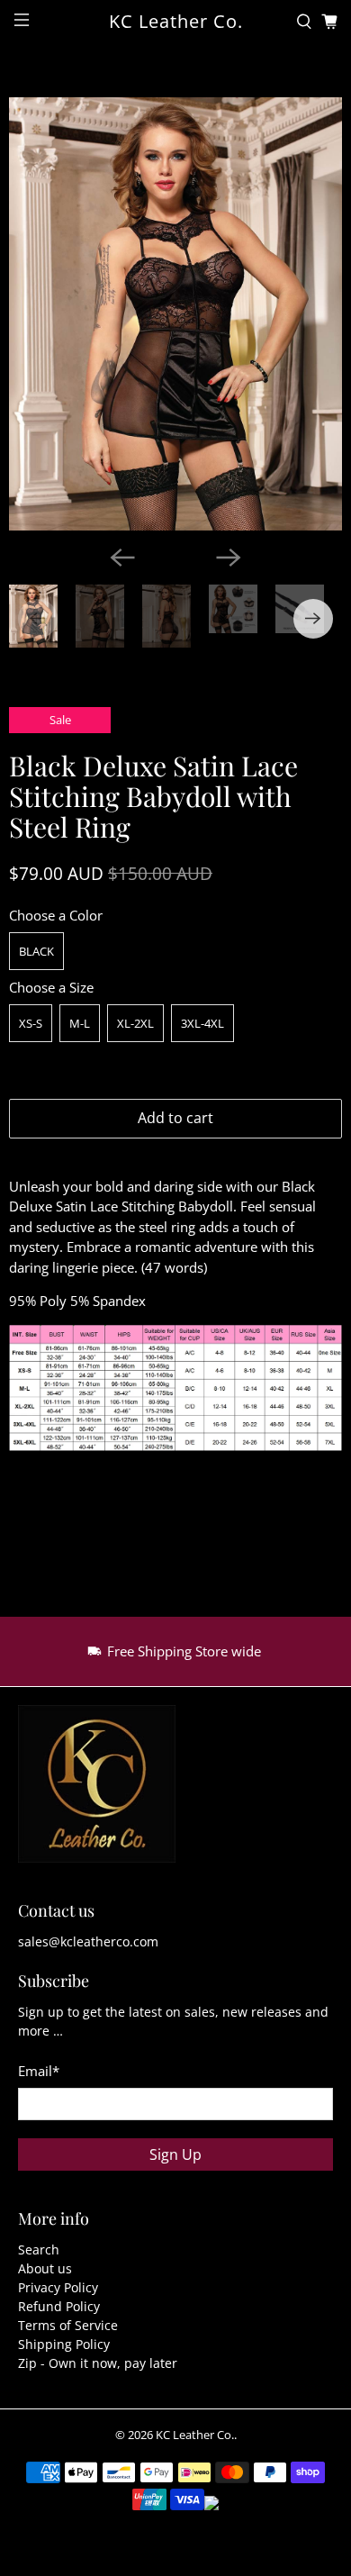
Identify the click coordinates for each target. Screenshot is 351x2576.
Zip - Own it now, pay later (98, 2363)
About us (45, 2268)
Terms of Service (68, 2325)
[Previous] (122, 558)
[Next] (229, 558)
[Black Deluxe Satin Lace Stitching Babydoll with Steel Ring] (175, 314)
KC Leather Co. (195, 2435)
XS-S (31, 1023)
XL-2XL (135, 1023)
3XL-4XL (202, 1023)
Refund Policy (59, 2306)
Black (36, 951)
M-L (80, 1023)
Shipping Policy (64, 2344)
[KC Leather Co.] (97, 1793)
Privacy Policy (58, 2287)
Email (39, 2071)
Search (39, 2249)
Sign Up (175, 2154)
